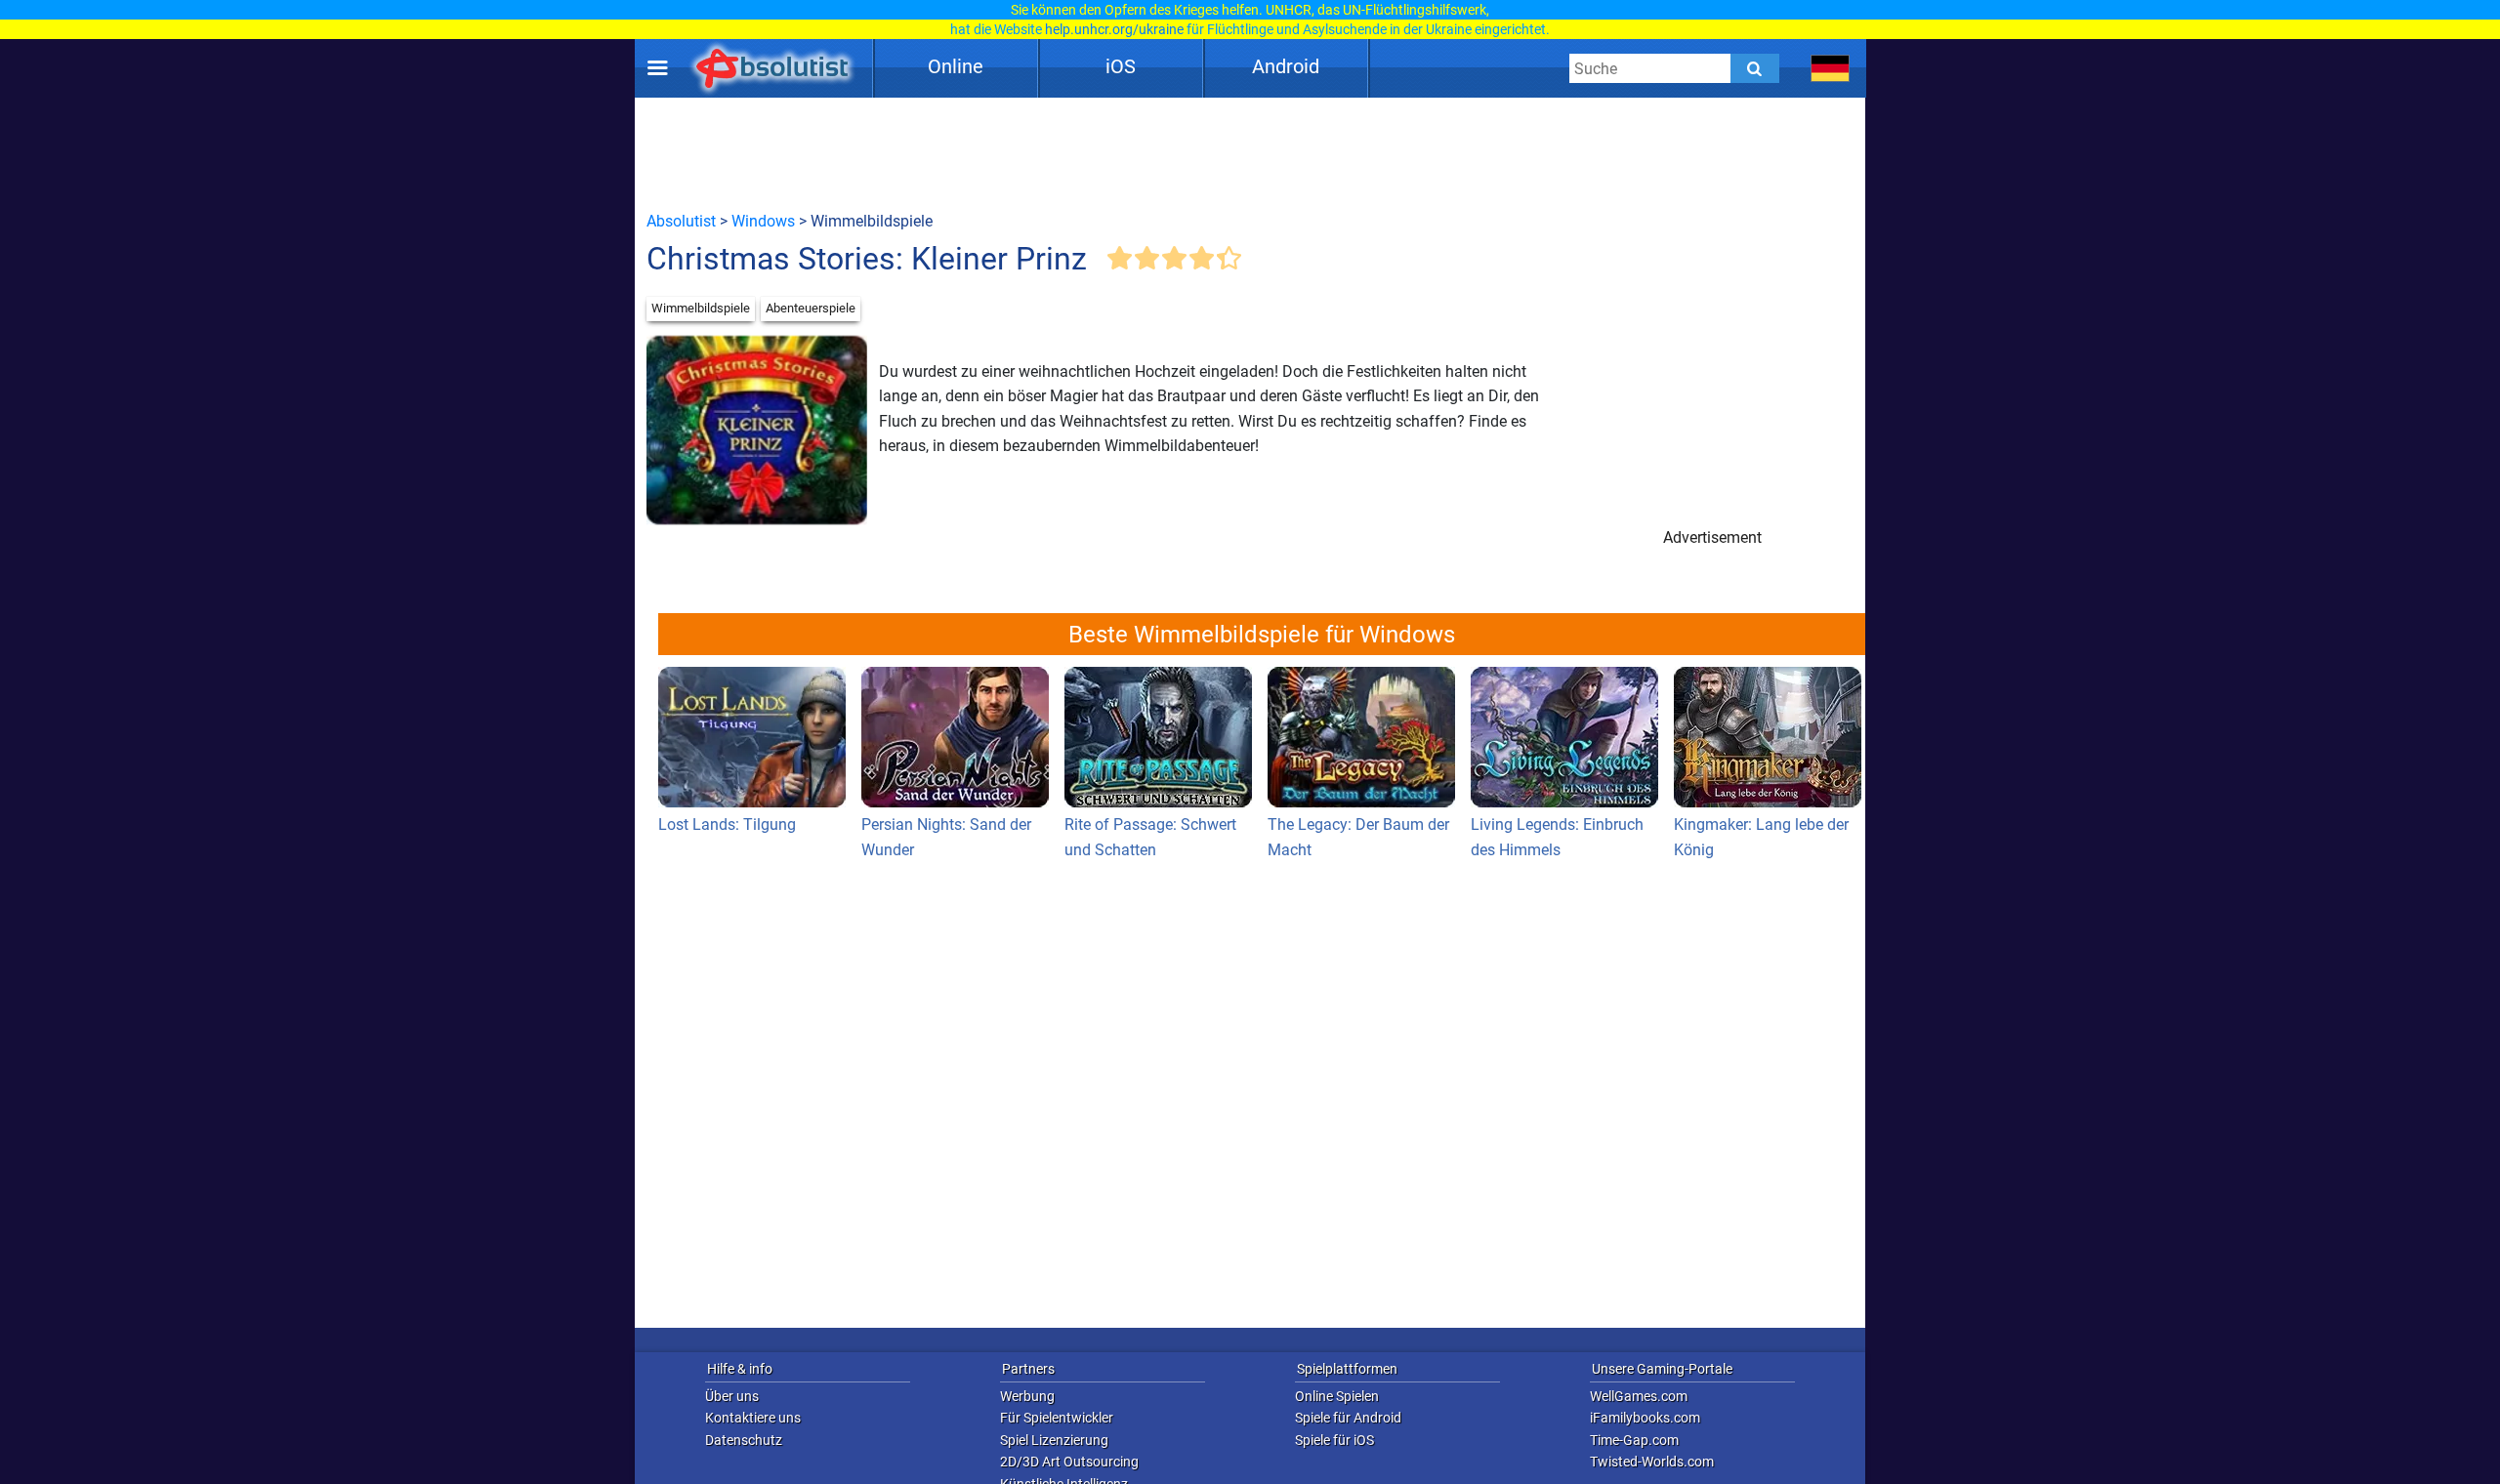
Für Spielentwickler (1057, 1418)
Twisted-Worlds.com (1652, 1462)
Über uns (732, 1396)
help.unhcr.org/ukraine (1114, 29)
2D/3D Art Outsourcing (1069, 1462)
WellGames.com (1639, 1396)
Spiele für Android (1348, 1418)
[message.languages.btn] (1831, 68)
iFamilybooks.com (1645, 1418)
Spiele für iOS (1334, 1440)
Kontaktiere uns (753, 1418)
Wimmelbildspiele (701, 308)
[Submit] (1755, 68)
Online (956, 66)
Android (1286, 66)
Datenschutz (744, 1440)
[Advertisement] (1250, 153)
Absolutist (681, 221)
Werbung (1027, 1396)
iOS (1121, 66)
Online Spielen (1337, 1396)
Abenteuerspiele (811, 308)
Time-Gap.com (1634, 1440)
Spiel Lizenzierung (1054, 1440)
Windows (763, 221)
